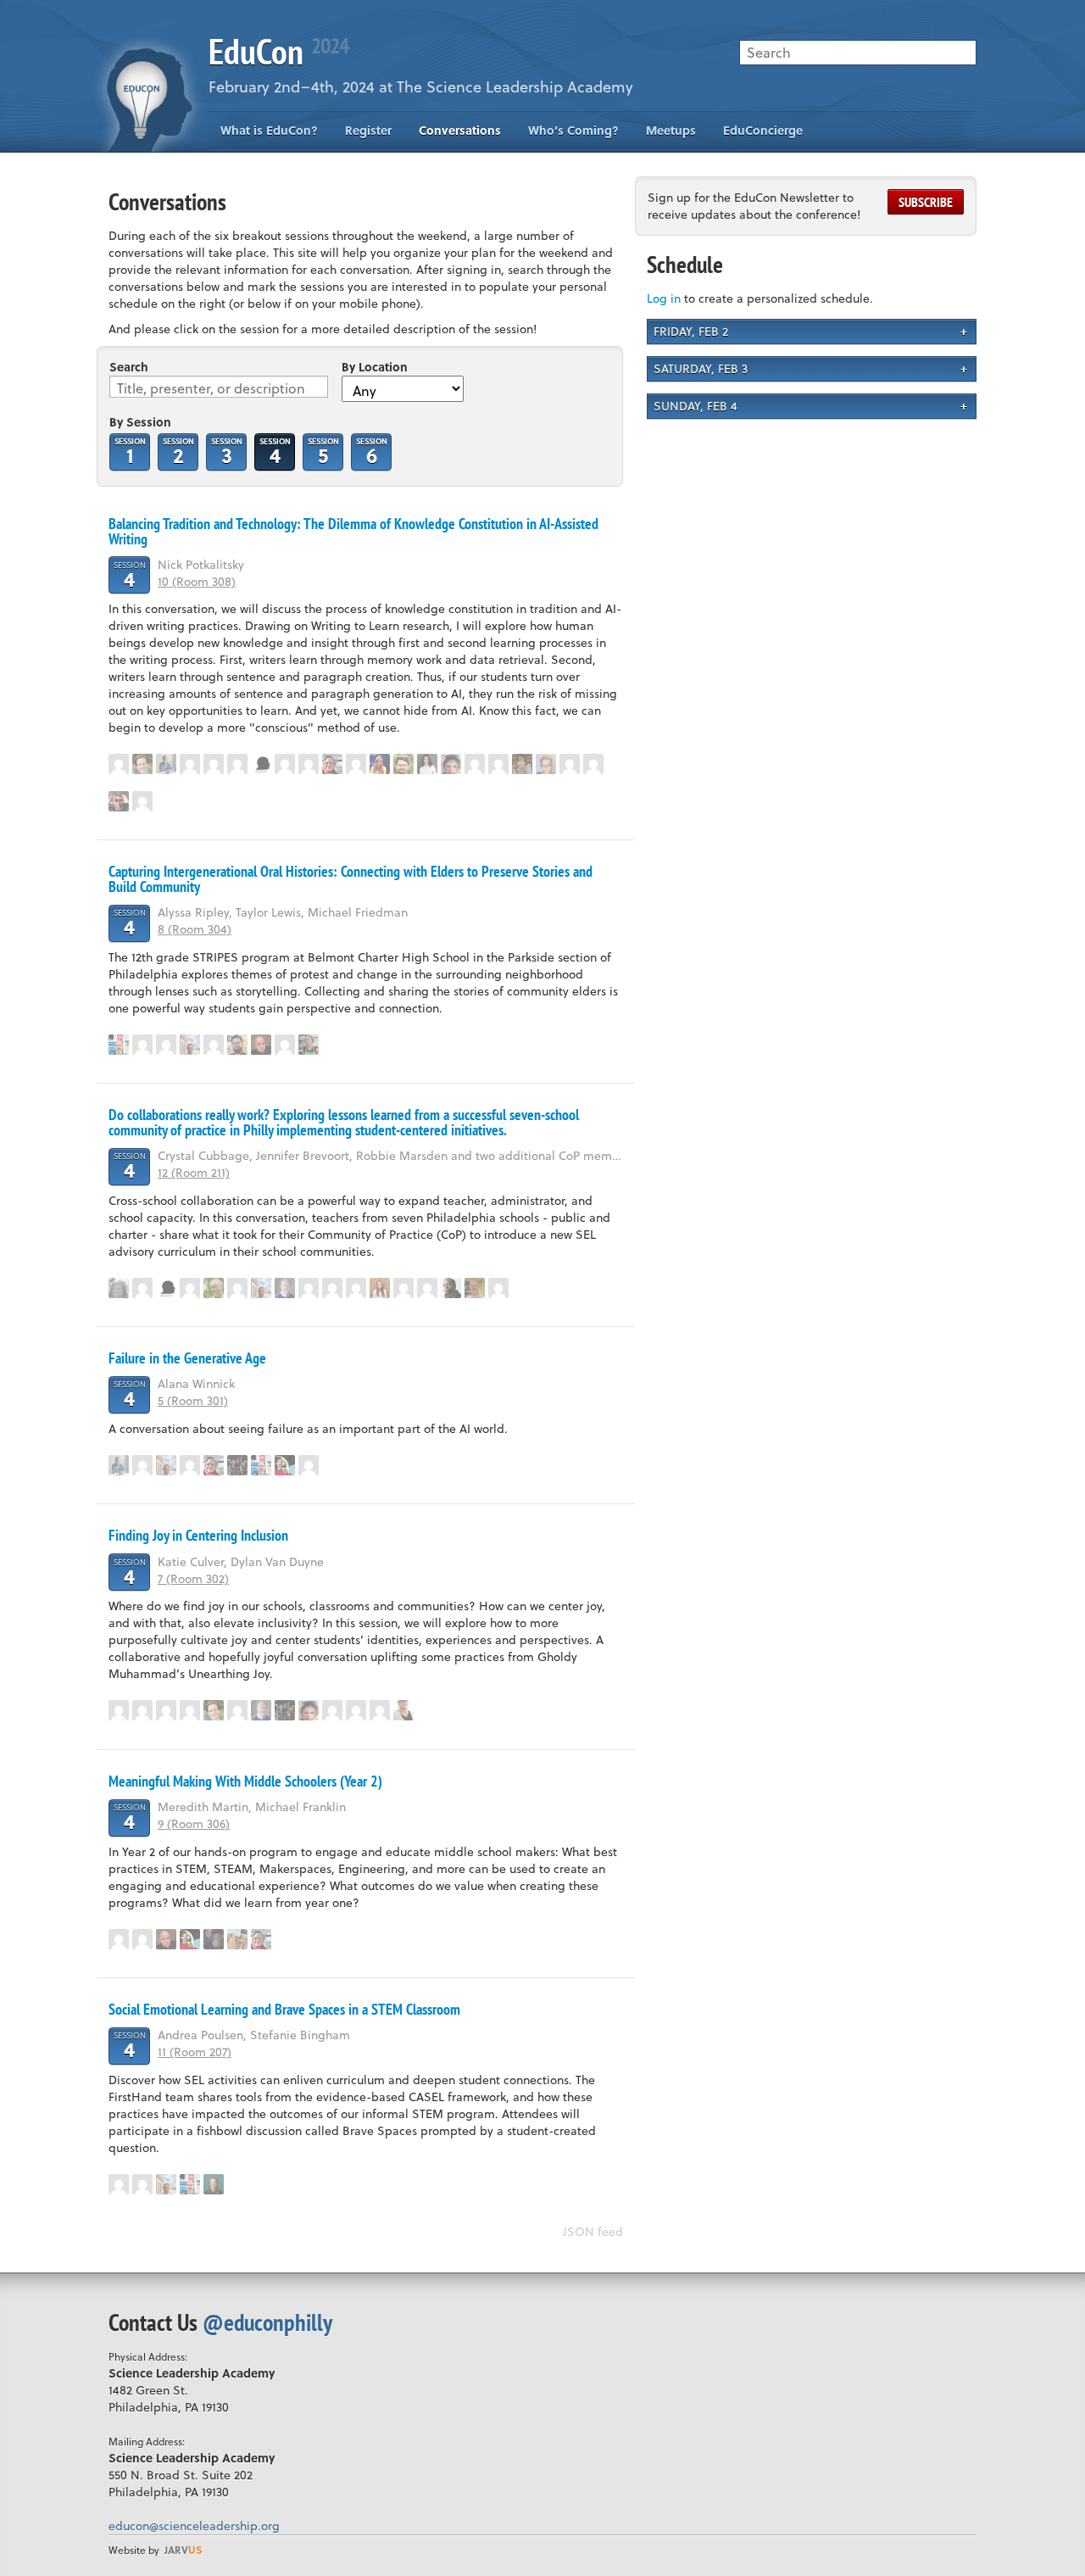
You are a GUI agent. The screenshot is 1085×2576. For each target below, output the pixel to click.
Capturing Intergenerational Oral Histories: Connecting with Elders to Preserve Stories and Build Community (351, 879)
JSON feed (593, 2231)
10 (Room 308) (197, 581)
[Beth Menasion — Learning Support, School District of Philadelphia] (380, 1710)
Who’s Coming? (573, 130)
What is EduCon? (269, 130)
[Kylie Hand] (570, 764)
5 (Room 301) (193, 1400)
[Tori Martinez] (142, 801)
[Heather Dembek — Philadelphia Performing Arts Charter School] (403, 1710)
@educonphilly (267, 2322)
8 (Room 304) (195, 929)
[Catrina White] (214, 764)
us (183, 2550)
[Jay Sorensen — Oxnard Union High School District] (119, 801)
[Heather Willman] (142, 1710)
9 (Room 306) (194, 1823)
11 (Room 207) (195, 2052)
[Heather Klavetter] (475, 764)
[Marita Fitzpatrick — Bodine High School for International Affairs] (309, 1045)
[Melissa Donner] (451, 764)
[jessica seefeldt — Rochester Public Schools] (237, 1465)
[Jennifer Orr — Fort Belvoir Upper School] (237, 1939)
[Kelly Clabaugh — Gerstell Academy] (119, 764)
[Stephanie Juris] (285, 1045)
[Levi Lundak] (142, 1045)
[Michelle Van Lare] (356, 1710)
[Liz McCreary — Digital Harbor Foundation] (380, 1288)
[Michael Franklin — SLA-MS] (214, 1939)
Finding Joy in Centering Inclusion (198, 1535)
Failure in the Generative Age (187, 1358)
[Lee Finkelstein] (190, 1045)
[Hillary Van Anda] (190, 1465)
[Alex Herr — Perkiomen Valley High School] (142, 764)
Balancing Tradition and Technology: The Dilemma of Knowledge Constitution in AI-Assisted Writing (353, 531)
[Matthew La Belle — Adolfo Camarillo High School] (593, 764)
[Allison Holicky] (356, 764)
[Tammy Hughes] (498, 764)
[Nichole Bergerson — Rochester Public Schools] (119, 1288)
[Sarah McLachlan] (285, 764)
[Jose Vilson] (451, 1288)
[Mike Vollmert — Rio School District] (285, 1465)
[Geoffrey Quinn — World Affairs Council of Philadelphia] (237, 1045)
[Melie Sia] (237, 1288)
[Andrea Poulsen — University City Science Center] (214, 2184)
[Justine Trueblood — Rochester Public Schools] (214, 1045)
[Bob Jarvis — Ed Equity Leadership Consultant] (285, 1288)
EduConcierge (763, 130)
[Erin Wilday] (498, 1288)
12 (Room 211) (194, 1172)
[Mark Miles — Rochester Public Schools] (332, 1288)
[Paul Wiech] (119, 1045)
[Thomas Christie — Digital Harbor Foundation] (403, 764)
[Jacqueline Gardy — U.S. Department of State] (380, 764)
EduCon (278, 51)
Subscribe (926, 202)
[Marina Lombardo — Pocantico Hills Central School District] (546, 764)
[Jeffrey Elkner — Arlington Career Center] (475, 1288)
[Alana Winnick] (142, 1465)
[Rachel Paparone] (166, 1045)
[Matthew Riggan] (142, 1288)
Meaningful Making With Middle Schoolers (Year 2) (245, 1781)
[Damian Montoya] (166, 1710)
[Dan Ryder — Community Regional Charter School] (261, 1045)
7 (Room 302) (193, 1578)
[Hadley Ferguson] (332, 764)
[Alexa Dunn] (427, 764)
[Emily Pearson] (403, 1288)
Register (368, 130)
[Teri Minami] (190, 1288)
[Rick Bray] (309, 764)
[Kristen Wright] (237, 764)
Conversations (460, 130)
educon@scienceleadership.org (194, 2526)
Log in (664, 298)
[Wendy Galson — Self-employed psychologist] (214, 1288)
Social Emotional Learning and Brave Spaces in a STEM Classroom (284, 2009)
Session (130, 451)
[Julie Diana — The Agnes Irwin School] (522, 764)
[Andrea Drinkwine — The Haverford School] (190, 764)
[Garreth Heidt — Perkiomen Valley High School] (166, 764)
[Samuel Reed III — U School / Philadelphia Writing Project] (261, 764)
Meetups (671, 130)
